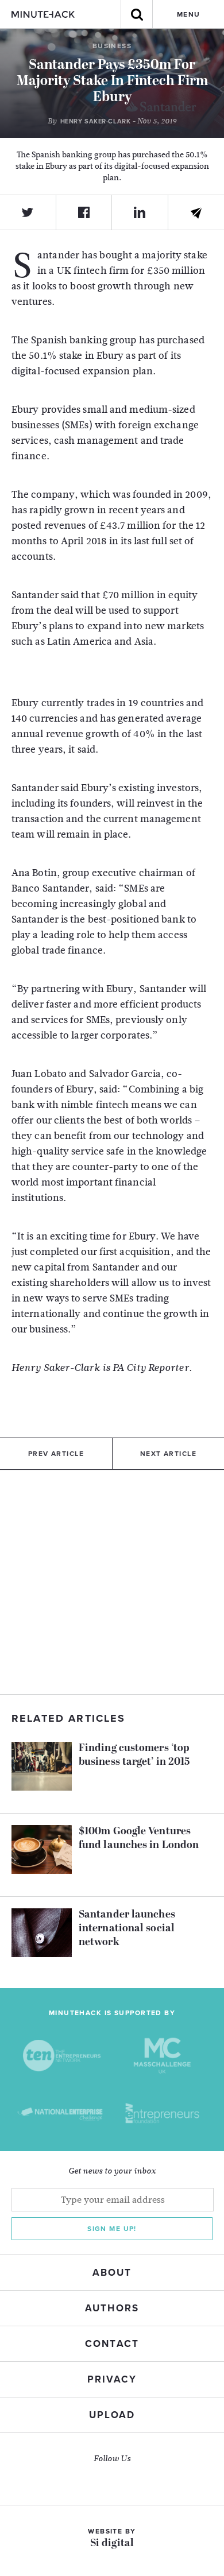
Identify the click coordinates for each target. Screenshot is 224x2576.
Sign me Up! (112, 2229)
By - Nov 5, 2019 (112, 121)
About (112, 2273)
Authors (112, 2308)
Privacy (112, 2379)
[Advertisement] (112, 1582)
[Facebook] (84, 212)
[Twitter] (28, 212)
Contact (112, 2344)
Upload (112, 2415)
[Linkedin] (140, 212)
